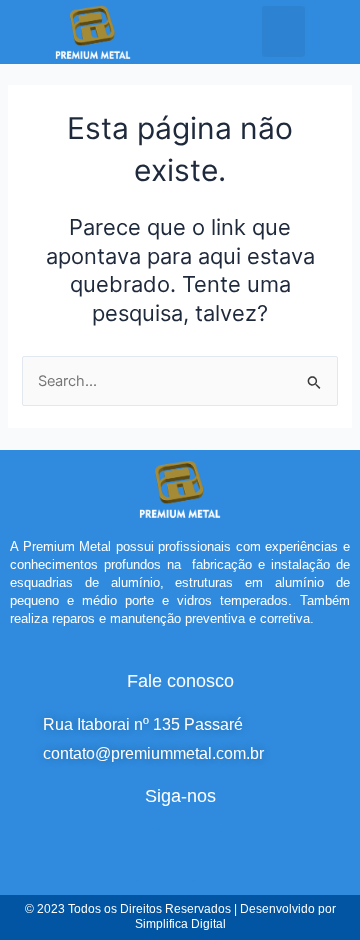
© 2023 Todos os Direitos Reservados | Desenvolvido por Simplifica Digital (180, 917)
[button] (283, 31)
